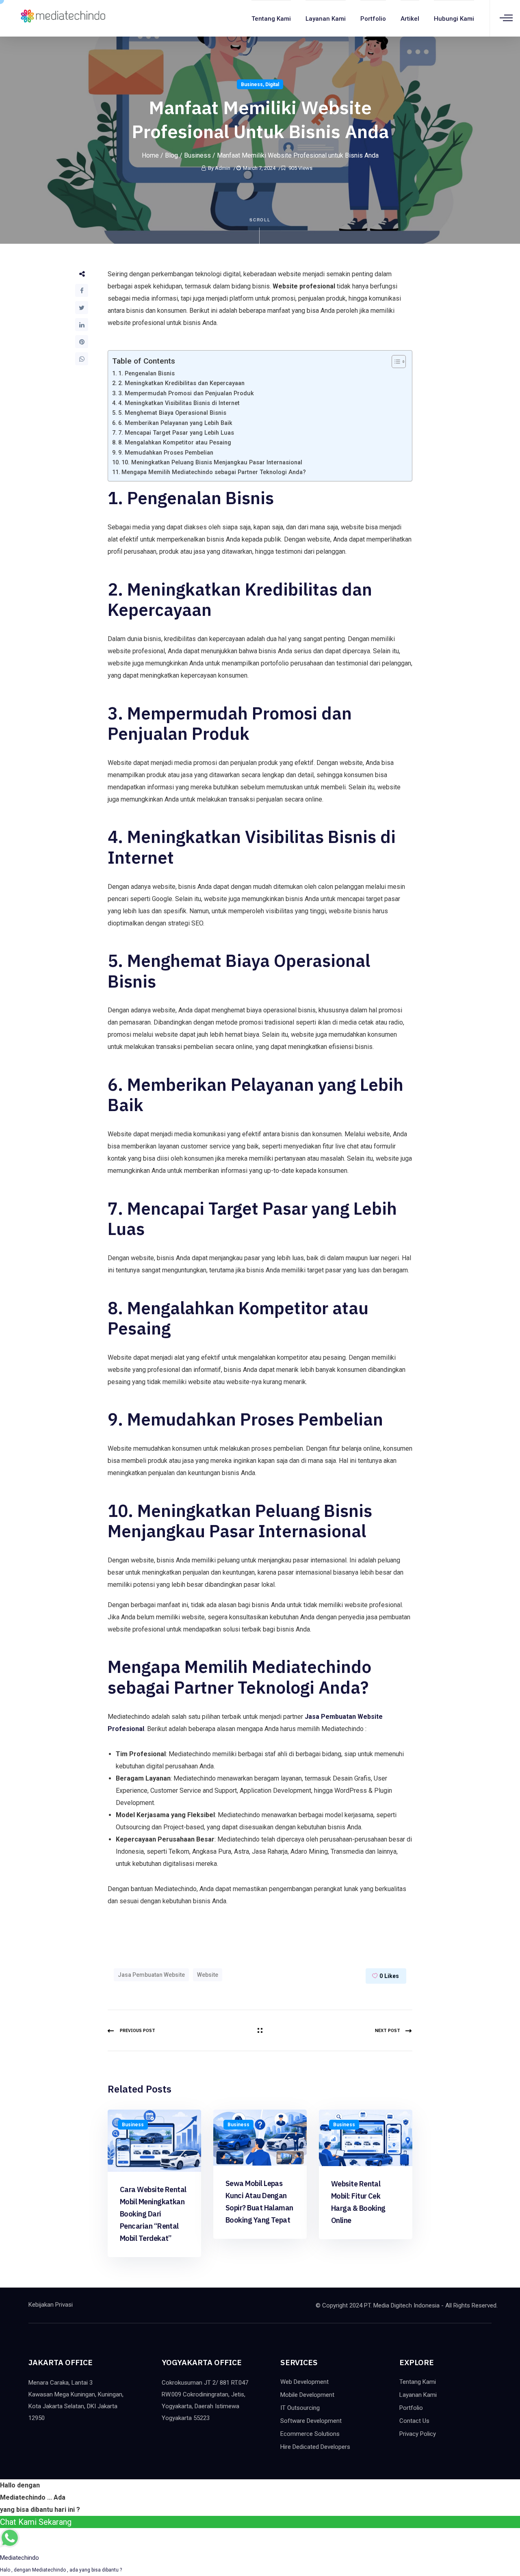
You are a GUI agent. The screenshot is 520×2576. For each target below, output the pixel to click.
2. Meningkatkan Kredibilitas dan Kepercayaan (181, 383)
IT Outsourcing (300, 2408)
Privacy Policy (418, 2434)
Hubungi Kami (454, 19)
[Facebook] (82, 290)
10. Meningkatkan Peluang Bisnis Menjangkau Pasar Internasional (212, 463)
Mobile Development (307, 2395)
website (208, 1975)
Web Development (304, 2382)
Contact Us (414, 2421)
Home (150, 155)
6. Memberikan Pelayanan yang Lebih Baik (175, 423)
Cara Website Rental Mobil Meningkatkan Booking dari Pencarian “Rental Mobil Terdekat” (153, 2214)
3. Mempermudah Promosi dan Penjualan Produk (186, 393)
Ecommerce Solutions (310, 2434)
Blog (171, 155)
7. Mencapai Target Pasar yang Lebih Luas (176, 433)
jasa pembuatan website (151, 1975)
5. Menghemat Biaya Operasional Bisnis (172, 413)
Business (252, 84)
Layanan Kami (326, 19)
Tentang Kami (271, 19)
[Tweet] (82, 308)
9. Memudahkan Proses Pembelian (166, 453)
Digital (272, 84)
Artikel (410, 19)
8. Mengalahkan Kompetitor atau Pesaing (175, 443)
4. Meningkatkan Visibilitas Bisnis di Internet (179, 403)
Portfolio (373, 19)
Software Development (311, 2421)
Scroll (260, 220)
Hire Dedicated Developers (315, 2447)
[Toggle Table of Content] (395, 362)
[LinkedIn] (82, 325)
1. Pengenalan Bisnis (146, 374)
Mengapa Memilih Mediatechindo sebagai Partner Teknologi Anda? (214, 472)
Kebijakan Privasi (51, 2305)
